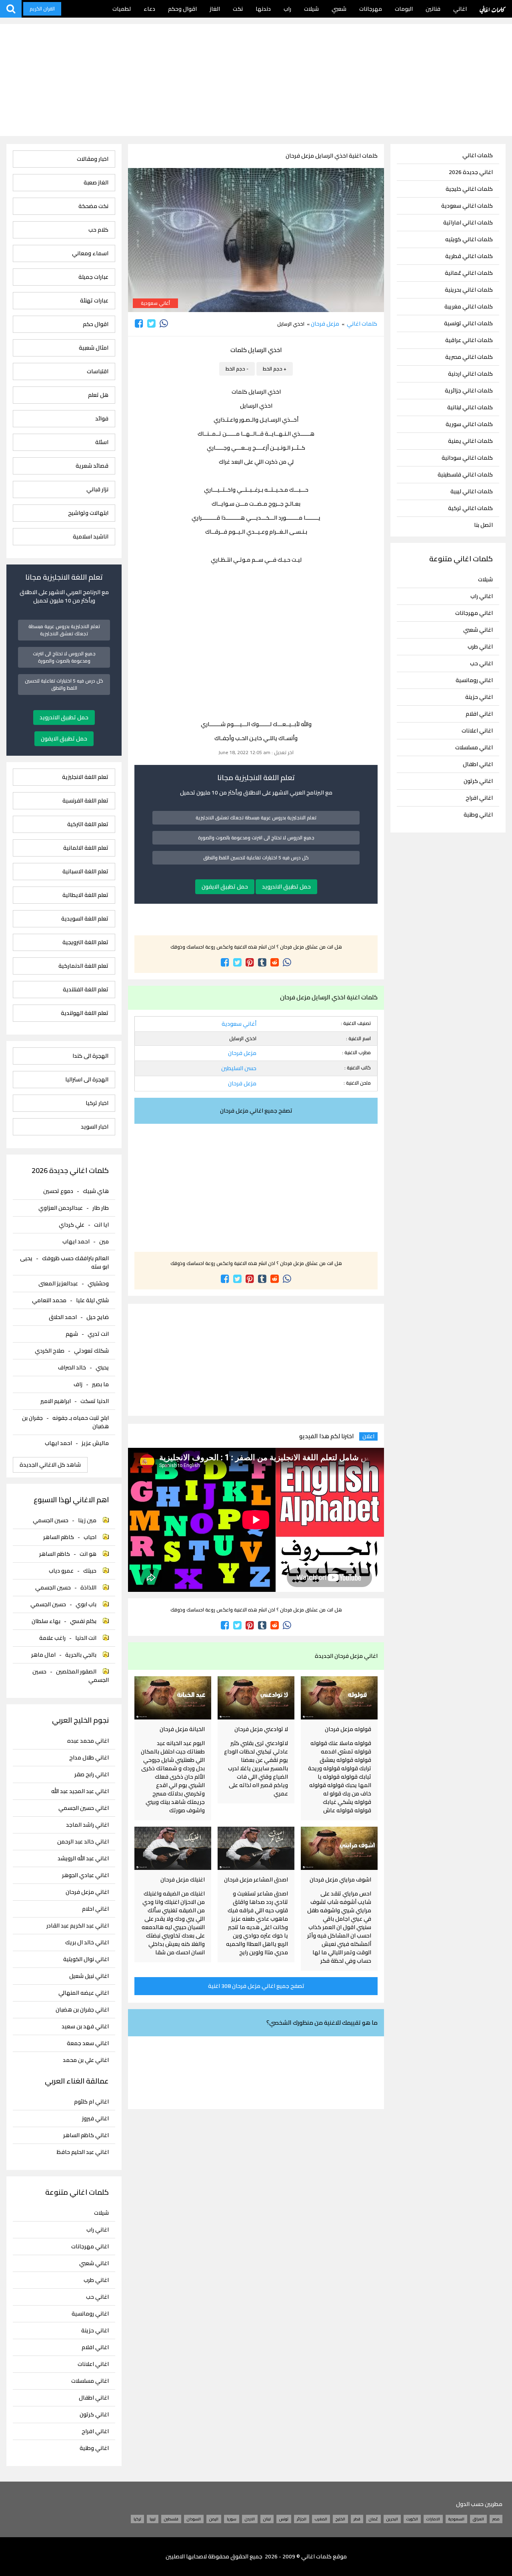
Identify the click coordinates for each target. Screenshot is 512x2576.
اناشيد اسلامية (91, 537)
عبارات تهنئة (94, 301)
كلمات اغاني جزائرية (469, 391)
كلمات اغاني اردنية (470, 374)
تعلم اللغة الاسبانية (85, 872)
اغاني (460, 9)
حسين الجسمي (51, 1520)
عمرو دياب (61, 1571)
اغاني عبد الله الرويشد (83, 1858)
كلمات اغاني (493, 9)
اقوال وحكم (182, 9)
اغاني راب (482, 596)
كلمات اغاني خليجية (469, 189)
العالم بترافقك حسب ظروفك (75, 1258)
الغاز (215, 9)
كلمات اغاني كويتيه (469, 239)
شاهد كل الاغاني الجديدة (50, 1465)
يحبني (102, 1367)
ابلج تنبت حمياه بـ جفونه (81, 1418)
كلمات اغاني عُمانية (469, 273)
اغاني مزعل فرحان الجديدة (346, 1656)
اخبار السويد (95, 1127)
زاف (78, 1384)
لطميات (122, 9)
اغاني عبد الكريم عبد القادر (78, 1926)
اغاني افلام (479, 714)
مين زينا (87, 1520)
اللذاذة (88, 1587)
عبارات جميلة (93, 277)
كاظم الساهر (59, 1537)
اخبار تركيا (97, 1103)
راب (287, 9)
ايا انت (101, 1225)
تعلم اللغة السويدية (85, 919)
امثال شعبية (94, 348)
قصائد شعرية (92, 466)
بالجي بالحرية (81, 1655)
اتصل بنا (483, 525)
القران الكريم (42, 9)
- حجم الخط (237, 369)
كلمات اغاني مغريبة (469, 307)
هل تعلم (98, 395)
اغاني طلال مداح (89, 1758)
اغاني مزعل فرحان (87, 1892)
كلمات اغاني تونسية (468, 323)
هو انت (88, 1554)
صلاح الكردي (50, 1351)
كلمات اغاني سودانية (467, 458)
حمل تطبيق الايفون (225, 887)
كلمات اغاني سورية (469, 424)
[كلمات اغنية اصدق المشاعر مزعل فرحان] (256, 1848)
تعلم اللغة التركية (88, 824)
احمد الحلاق (63, 1317)
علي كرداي (72, 1225)
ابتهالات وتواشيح (88, 513)
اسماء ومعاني (90, 253)
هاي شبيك (96, 1191)
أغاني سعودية (155, 303)
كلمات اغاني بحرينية (469, 290)
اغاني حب (481, 663)
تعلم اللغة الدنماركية (83, 966)
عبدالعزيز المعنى (58, 1283)
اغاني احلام (95, 1909)
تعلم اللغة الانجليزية (85, 777)
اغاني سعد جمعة (88, 2043)
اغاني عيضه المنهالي (84, 1993)
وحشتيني (98, 1283)
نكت (238, 9)
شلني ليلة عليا (92, 1300)
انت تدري (98, 1334)
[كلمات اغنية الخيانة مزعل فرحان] (173, 1698)
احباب (90, 1537)
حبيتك (90, 1571)
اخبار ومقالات (93, 159)
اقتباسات (98, 371)
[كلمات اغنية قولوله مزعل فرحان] (339, 1698)
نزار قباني (97, 489)
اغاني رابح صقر (92, 1774)
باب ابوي (86, 1604)
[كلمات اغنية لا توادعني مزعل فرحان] (256, 1698)
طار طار (101, 1208)
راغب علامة (52, 1638)
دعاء (149, 9)
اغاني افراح (479, 798)
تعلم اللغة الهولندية (85, 1013)
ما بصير (100, 1384)
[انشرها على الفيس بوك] (139, 323)
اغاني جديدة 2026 (471, 172)
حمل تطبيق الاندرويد (286, 887)
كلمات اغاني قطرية (469, 256)
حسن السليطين (239, 1068)
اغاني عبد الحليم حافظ (83, 2152)
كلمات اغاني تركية (470, 508)
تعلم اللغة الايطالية (85, 895)
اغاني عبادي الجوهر (85, 1875)
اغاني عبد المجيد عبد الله (80, 1791)
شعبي (339, 9)
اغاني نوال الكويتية (86, 1959)
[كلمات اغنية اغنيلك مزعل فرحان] (173, 1848)
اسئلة (102, 442)
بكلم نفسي (83, 1621)
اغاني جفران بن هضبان (82, 2010)
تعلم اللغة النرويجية (85, 942)
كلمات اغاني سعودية (467, 206)
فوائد (102, 419)
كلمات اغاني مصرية (469, 357)
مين (104, 1241)
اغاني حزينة (479, 697)
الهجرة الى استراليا (87, 1080)
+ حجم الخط (275, 369)
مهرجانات (371, 9)
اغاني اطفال (478, 764)
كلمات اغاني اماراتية (468, 223)
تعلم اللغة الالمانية (86, 848)
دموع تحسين (58, 1191)
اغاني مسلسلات (474, 747)
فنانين (433, 9)
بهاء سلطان (46, 1621)
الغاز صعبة (96, 183)
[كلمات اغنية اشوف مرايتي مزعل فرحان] (339, 1848)
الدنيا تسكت (95, 1401)
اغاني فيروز (95, 2119)
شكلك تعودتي (91, 1351)
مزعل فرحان (325, 324)
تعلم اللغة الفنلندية (86, 990)
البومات (404, 9)
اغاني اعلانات (477, 731)
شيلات (311, 9)
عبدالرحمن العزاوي (61, 1208)
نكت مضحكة (93, 206)
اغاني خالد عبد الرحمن (83, 1842)
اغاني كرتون (478, 781)
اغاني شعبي (478, 630)
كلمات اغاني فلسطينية (465, 475)
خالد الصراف (72, 1367)
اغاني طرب (480, 647)
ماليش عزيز (95, 1443)
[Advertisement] (256, 80)
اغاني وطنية (478, 815)
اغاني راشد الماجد (87, 1825)
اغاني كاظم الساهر (86, 2135)
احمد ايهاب (76, 1241)
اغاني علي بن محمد (86, 2060)
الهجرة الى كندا (90, 1056)
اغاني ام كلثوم (91, 2102)
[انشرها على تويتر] (151, 323)
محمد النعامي (49, 1300)
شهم (72, 1334)
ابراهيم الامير (56, 1401)
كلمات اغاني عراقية (469, 340)
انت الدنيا (86, 1638)
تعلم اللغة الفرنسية (85, 801)
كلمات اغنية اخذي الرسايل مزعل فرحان (332, 156)
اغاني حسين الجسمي (84, 1808)
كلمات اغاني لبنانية (470, 407)
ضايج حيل (98, 1317)
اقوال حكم (96, 324)
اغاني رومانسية (474, 680)
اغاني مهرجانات (474, 613)
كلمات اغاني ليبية (472, 491)
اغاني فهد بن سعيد (85, 2027)
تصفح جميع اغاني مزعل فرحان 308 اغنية (256, 1986)
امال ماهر (43, 1655)
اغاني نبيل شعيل (89, 1976)
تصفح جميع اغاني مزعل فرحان (256, 1111)
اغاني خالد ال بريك (87, 1943)
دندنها (263, 9)
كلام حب (98, 230)
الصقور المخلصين (76, 1671)
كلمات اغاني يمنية (470, 441)
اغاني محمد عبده (88, 1741)
